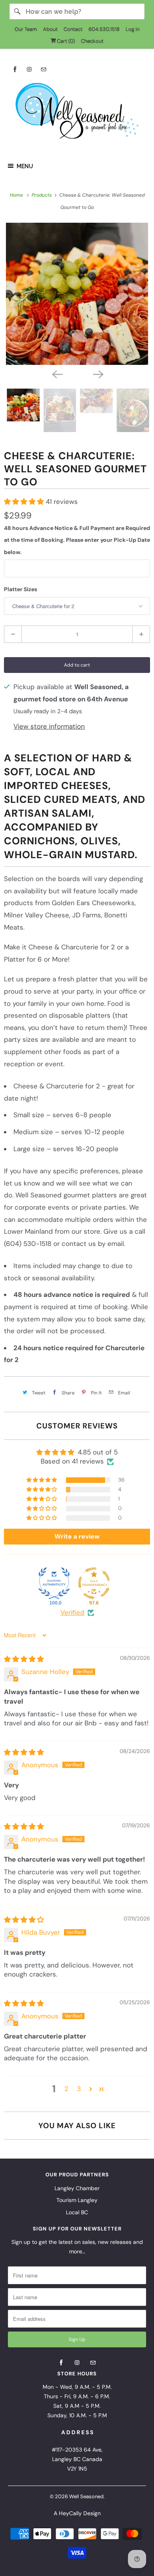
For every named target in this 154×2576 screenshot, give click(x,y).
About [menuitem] (50, 29)
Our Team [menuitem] (26, 29)
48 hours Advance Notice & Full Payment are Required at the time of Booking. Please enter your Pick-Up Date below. (77, 540)
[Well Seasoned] (77, 113)
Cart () (65, 41)
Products (42, 195)
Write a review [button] (77, 1536)
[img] (24, 1659)
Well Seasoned (86, 2496)
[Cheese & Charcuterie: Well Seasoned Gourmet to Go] (77, 294)
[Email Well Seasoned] (43, 69)
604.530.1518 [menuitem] (104, 29)
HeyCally (70, 2513)
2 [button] (66, 2089)
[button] (25, 502)
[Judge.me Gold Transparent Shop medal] (94, 1583)
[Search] (17, 11)
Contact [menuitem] (73, 29)
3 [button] (79, 2089)
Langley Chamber (77, 2188)
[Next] (98, 374)
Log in (132, 29)
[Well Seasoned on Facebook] (15, 69)
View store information (49, 726)
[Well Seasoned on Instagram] (29, 69)
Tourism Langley (77, 2200)
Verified (72, 1612)
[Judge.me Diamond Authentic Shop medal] (54, 1583)
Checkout (92, 41)
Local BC (77, 2212)
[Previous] (56, 374)
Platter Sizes (21, 589)
